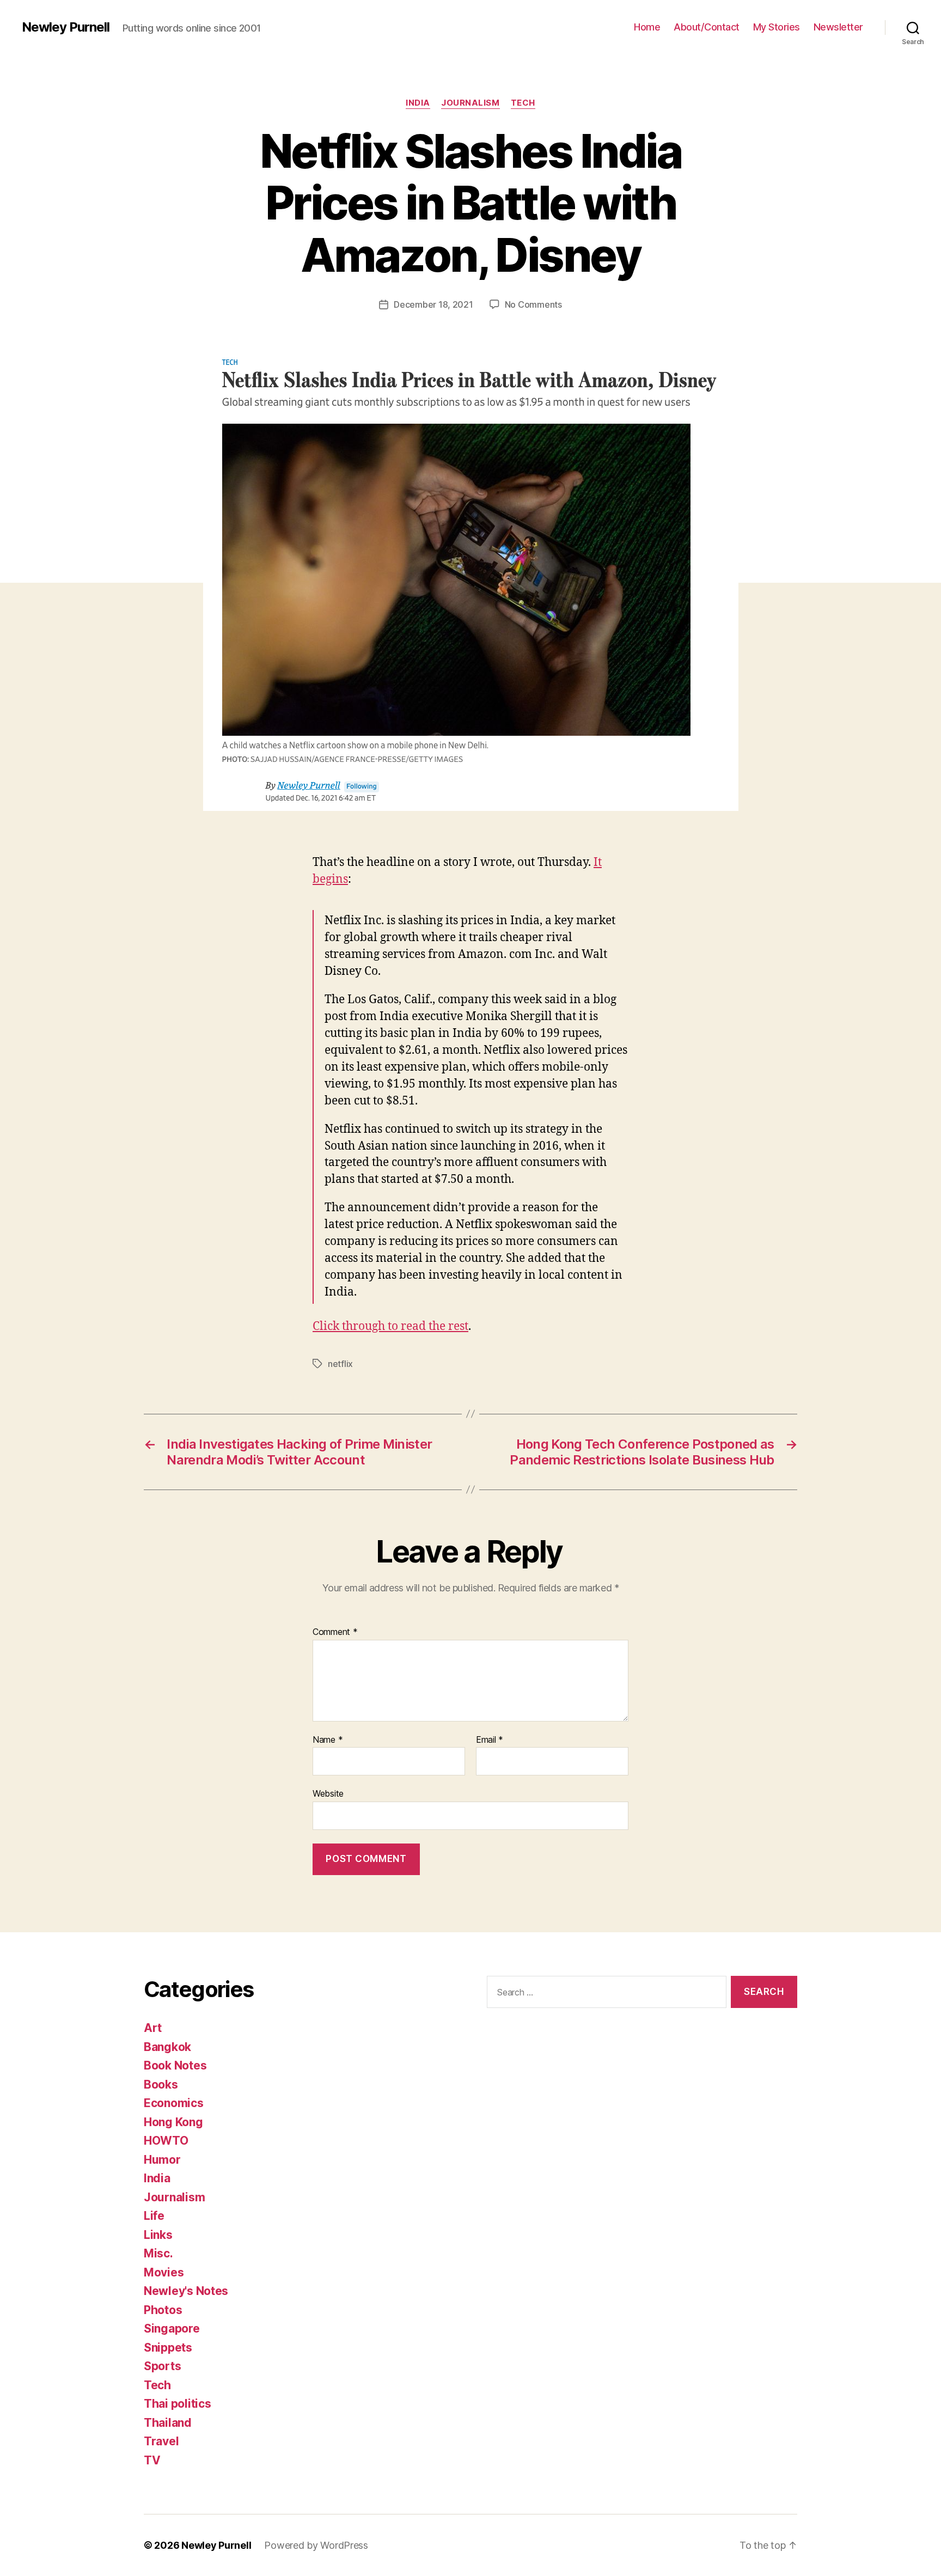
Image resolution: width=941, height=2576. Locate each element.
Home (647, 27)
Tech (523, 103)
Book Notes (175, 2065)
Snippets (168, 2348)
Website (328, 1793)
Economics (174, 2103)
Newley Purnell (66, 27)
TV (152, 2460)
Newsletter (838, 27)
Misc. (158, 2253)
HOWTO (166, 2141)
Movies (164, 2272)
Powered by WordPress (316, 2545)
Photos (163, 2310)
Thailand (168, 2423)
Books (161, 2084)
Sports (162, 2366)
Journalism (471, 103)
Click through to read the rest (390, 1326)
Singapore (172, 2328)
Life (154, 2216)
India (418, 103)
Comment (335, 1632)
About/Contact (707, 27)
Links (158, 2235)
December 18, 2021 (433, 304)
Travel (161, 2441)
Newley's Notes (186, 2291)
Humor (162, 2160)
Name (328, 1740)
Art (153, 2028)
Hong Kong (173, 2122)
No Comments (533, 304)
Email (490, 1740)
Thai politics (178, 2404)
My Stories (777, 27)
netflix (340, 1364)
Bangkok (167, 2047)
